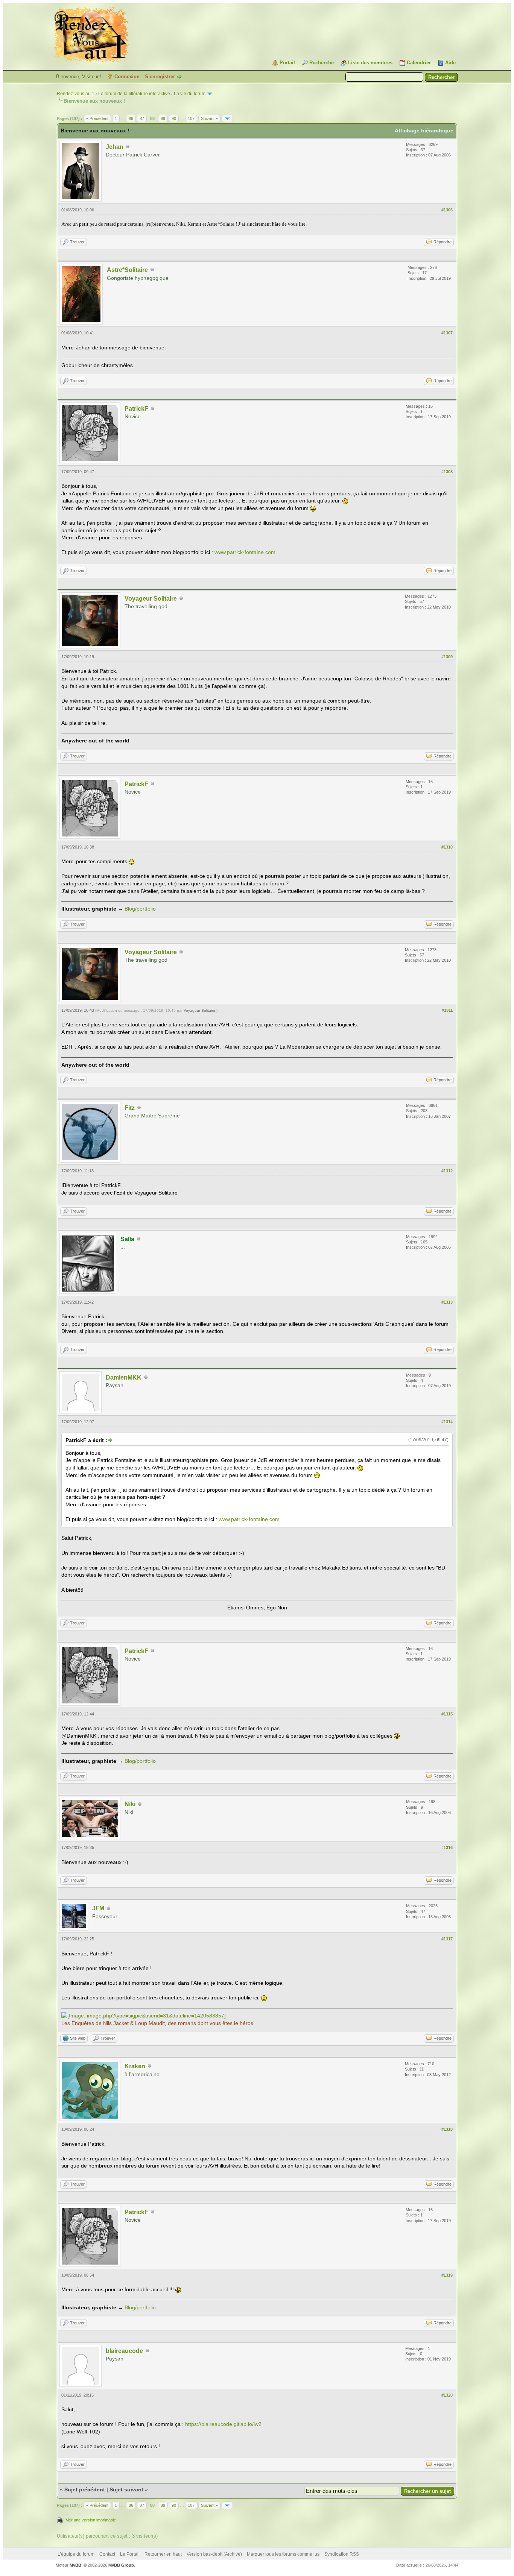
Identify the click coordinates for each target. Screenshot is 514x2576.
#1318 (447, 2129)
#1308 (447, 472)
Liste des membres (370, 63)
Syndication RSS (342, 2554)
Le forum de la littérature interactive (134, 94)
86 (131, 118)
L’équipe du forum (76, 2554)
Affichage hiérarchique (424, 131)
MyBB (75, 2565)
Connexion (127, 77)
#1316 (447, 1847)
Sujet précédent (85, 2489)
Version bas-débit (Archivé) (214, 2554)
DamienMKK (124, 1378)
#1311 (447, 1010)
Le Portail (130, 2554)
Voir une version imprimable (91, 2520)
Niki (130, 1804)
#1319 (447, 2275)
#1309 (447, 657)
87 (142, 118)
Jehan (115, 147)
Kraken (135, 2066)
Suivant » (209, 118)
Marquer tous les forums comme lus (283, 2554)
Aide (450, 63)
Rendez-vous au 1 (76, 94)
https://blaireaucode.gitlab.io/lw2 (223, 2424)
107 (191, 118)
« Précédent (97, 118)
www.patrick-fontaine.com (245, 552)
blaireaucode (124, 2351)
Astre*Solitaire (127, 270)
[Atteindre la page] (227, 118)
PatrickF (136, 409)
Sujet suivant (126, 2489)
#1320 (447, 2395)
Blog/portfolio (140, 909)
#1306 (447, 210)
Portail (287, 63)
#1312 (447, 1171)
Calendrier (419, 63)
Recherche (322, 63)
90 (174, 118)
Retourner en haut (163, 2554)
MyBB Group (121, 2565)
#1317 (447, 1939)
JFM (98, 1908)
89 (163, 118)
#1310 (447, 847)
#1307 (447, 333)
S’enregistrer (160, 77)
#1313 (447, 1302)
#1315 (447, 1714)
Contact (107, 2554)
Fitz (130, 1108)
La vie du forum (190, 94)
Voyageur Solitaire (151, 599)
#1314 (447, 1422)
